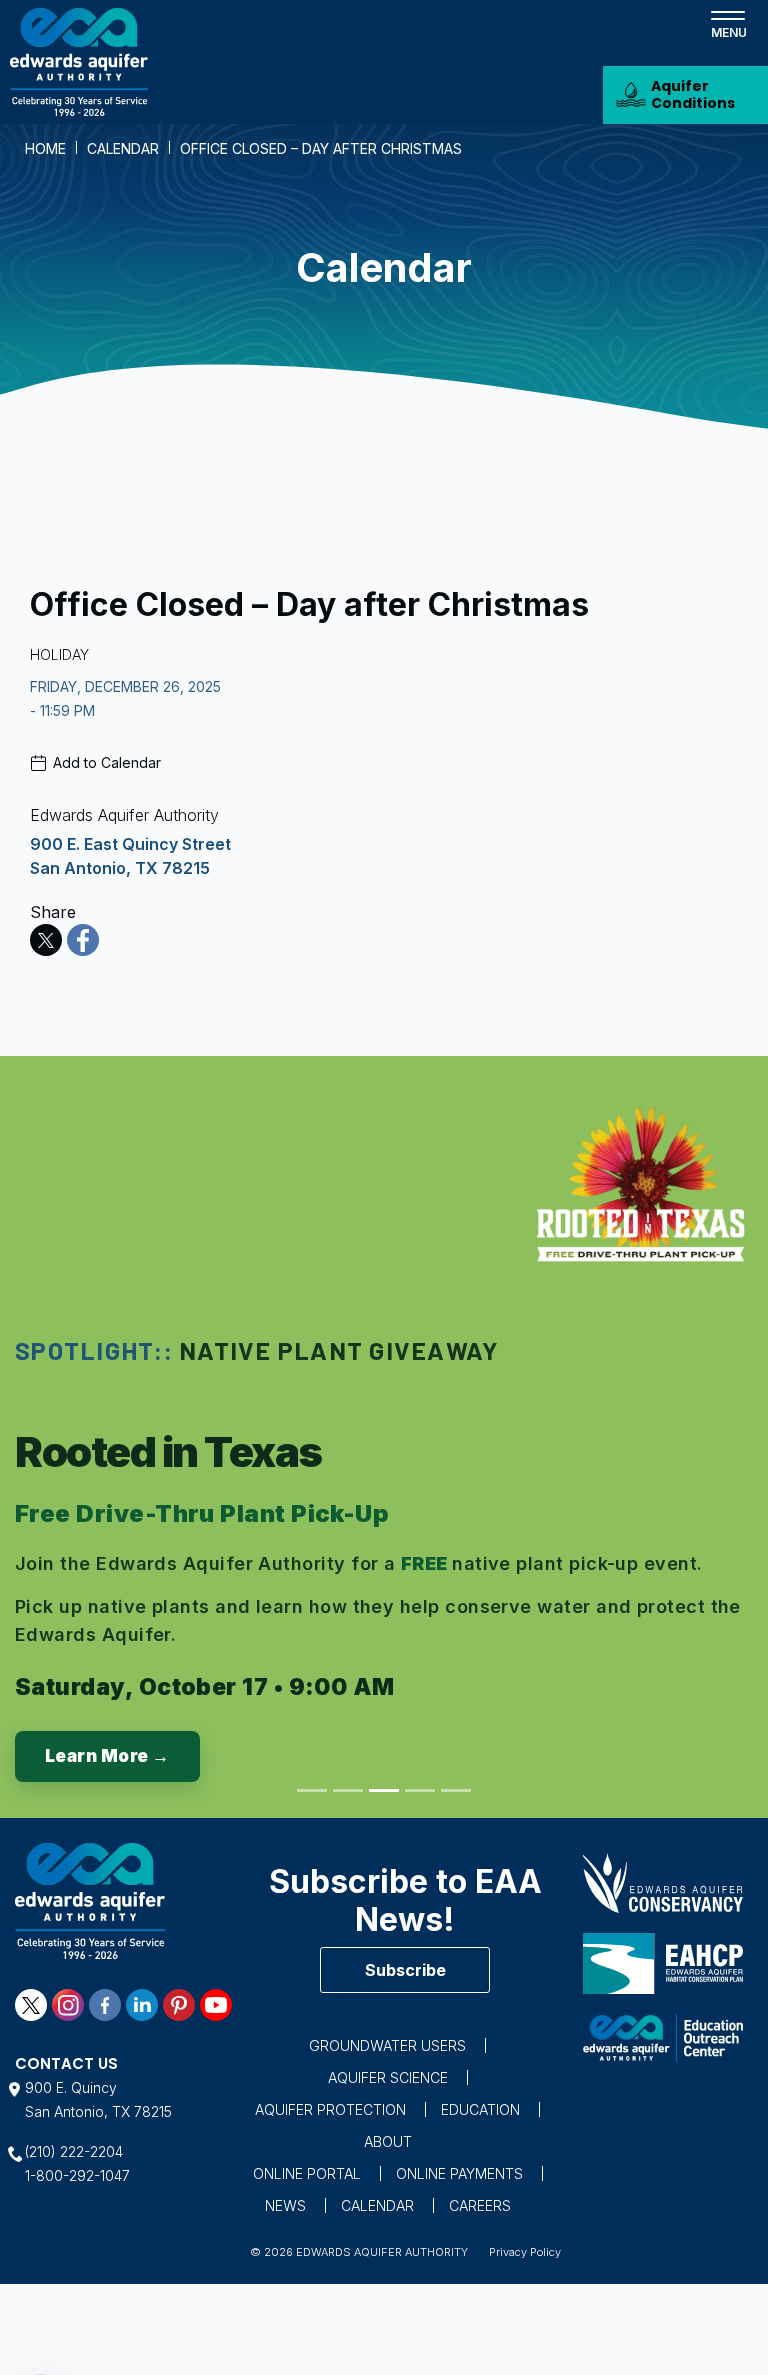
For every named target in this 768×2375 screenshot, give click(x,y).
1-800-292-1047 (77, 2175)
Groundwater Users (387, 2045)
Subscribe (405, 1970)
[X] (46, 940)
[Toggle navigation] (728, 23)
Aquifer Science (388, 2077)
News (285, 2205)
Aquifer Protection (330, 2109)
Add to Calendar (107, 762)
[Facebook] (83, 940)
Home (45, 148)
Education (480, 2109)
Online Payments (459, 2173)
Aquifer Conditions (693, 94)
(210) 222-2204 (74, 2151)
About (388, 2141)
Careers (480, 2205)
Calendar (123, 148)
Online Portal (307, 2173)
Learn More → (107, 1756)
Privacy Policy (525, 2252)
